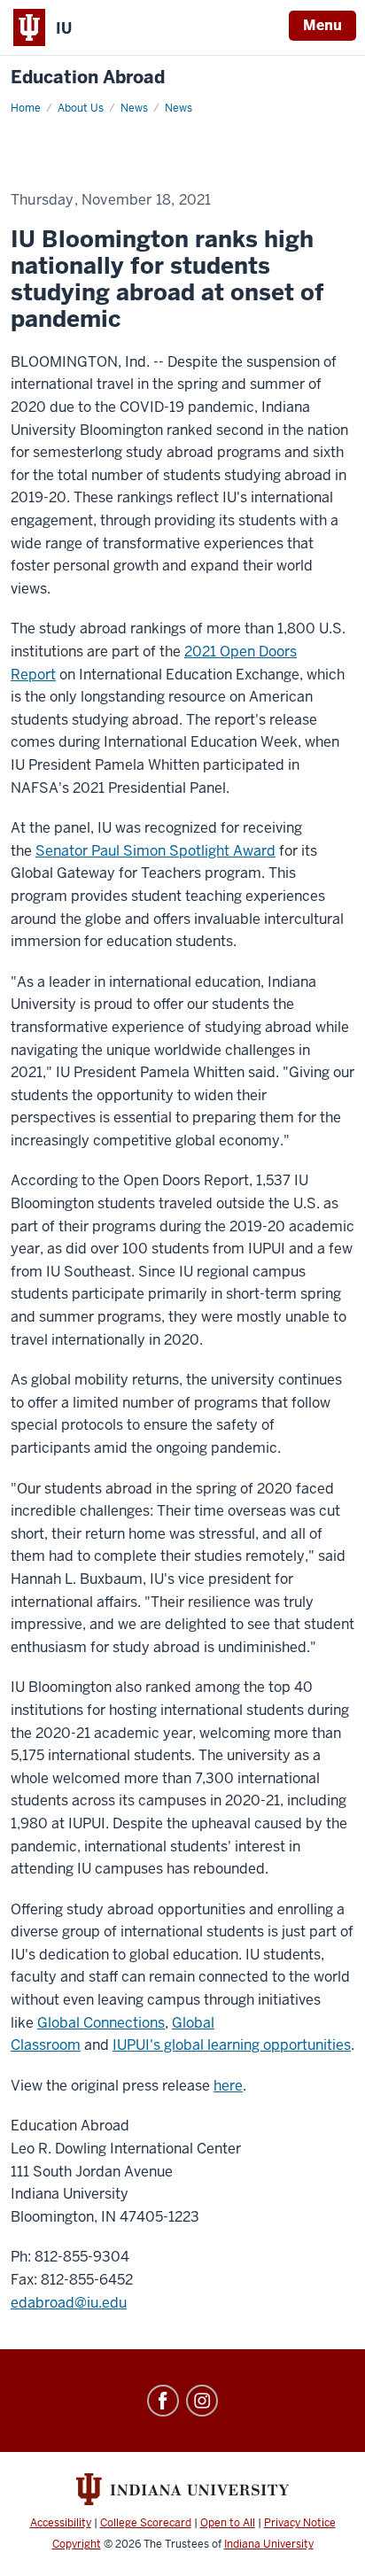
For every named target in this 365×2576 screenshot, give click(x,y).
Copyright (77, 2544)
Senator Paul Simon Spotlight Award (155, 851)
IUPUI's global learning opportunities (232, 2045)
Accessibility (61, 2523)
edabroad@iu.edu (69, 2303)
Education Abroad (88, 78)
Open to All (228, 2523)
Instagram (202, 2401)
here (228, 2086)
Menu (322, 25)
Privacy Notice (300, 2523)
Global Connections (101, 2023)
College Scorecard (146, 2523)
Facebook (163, 2401)
